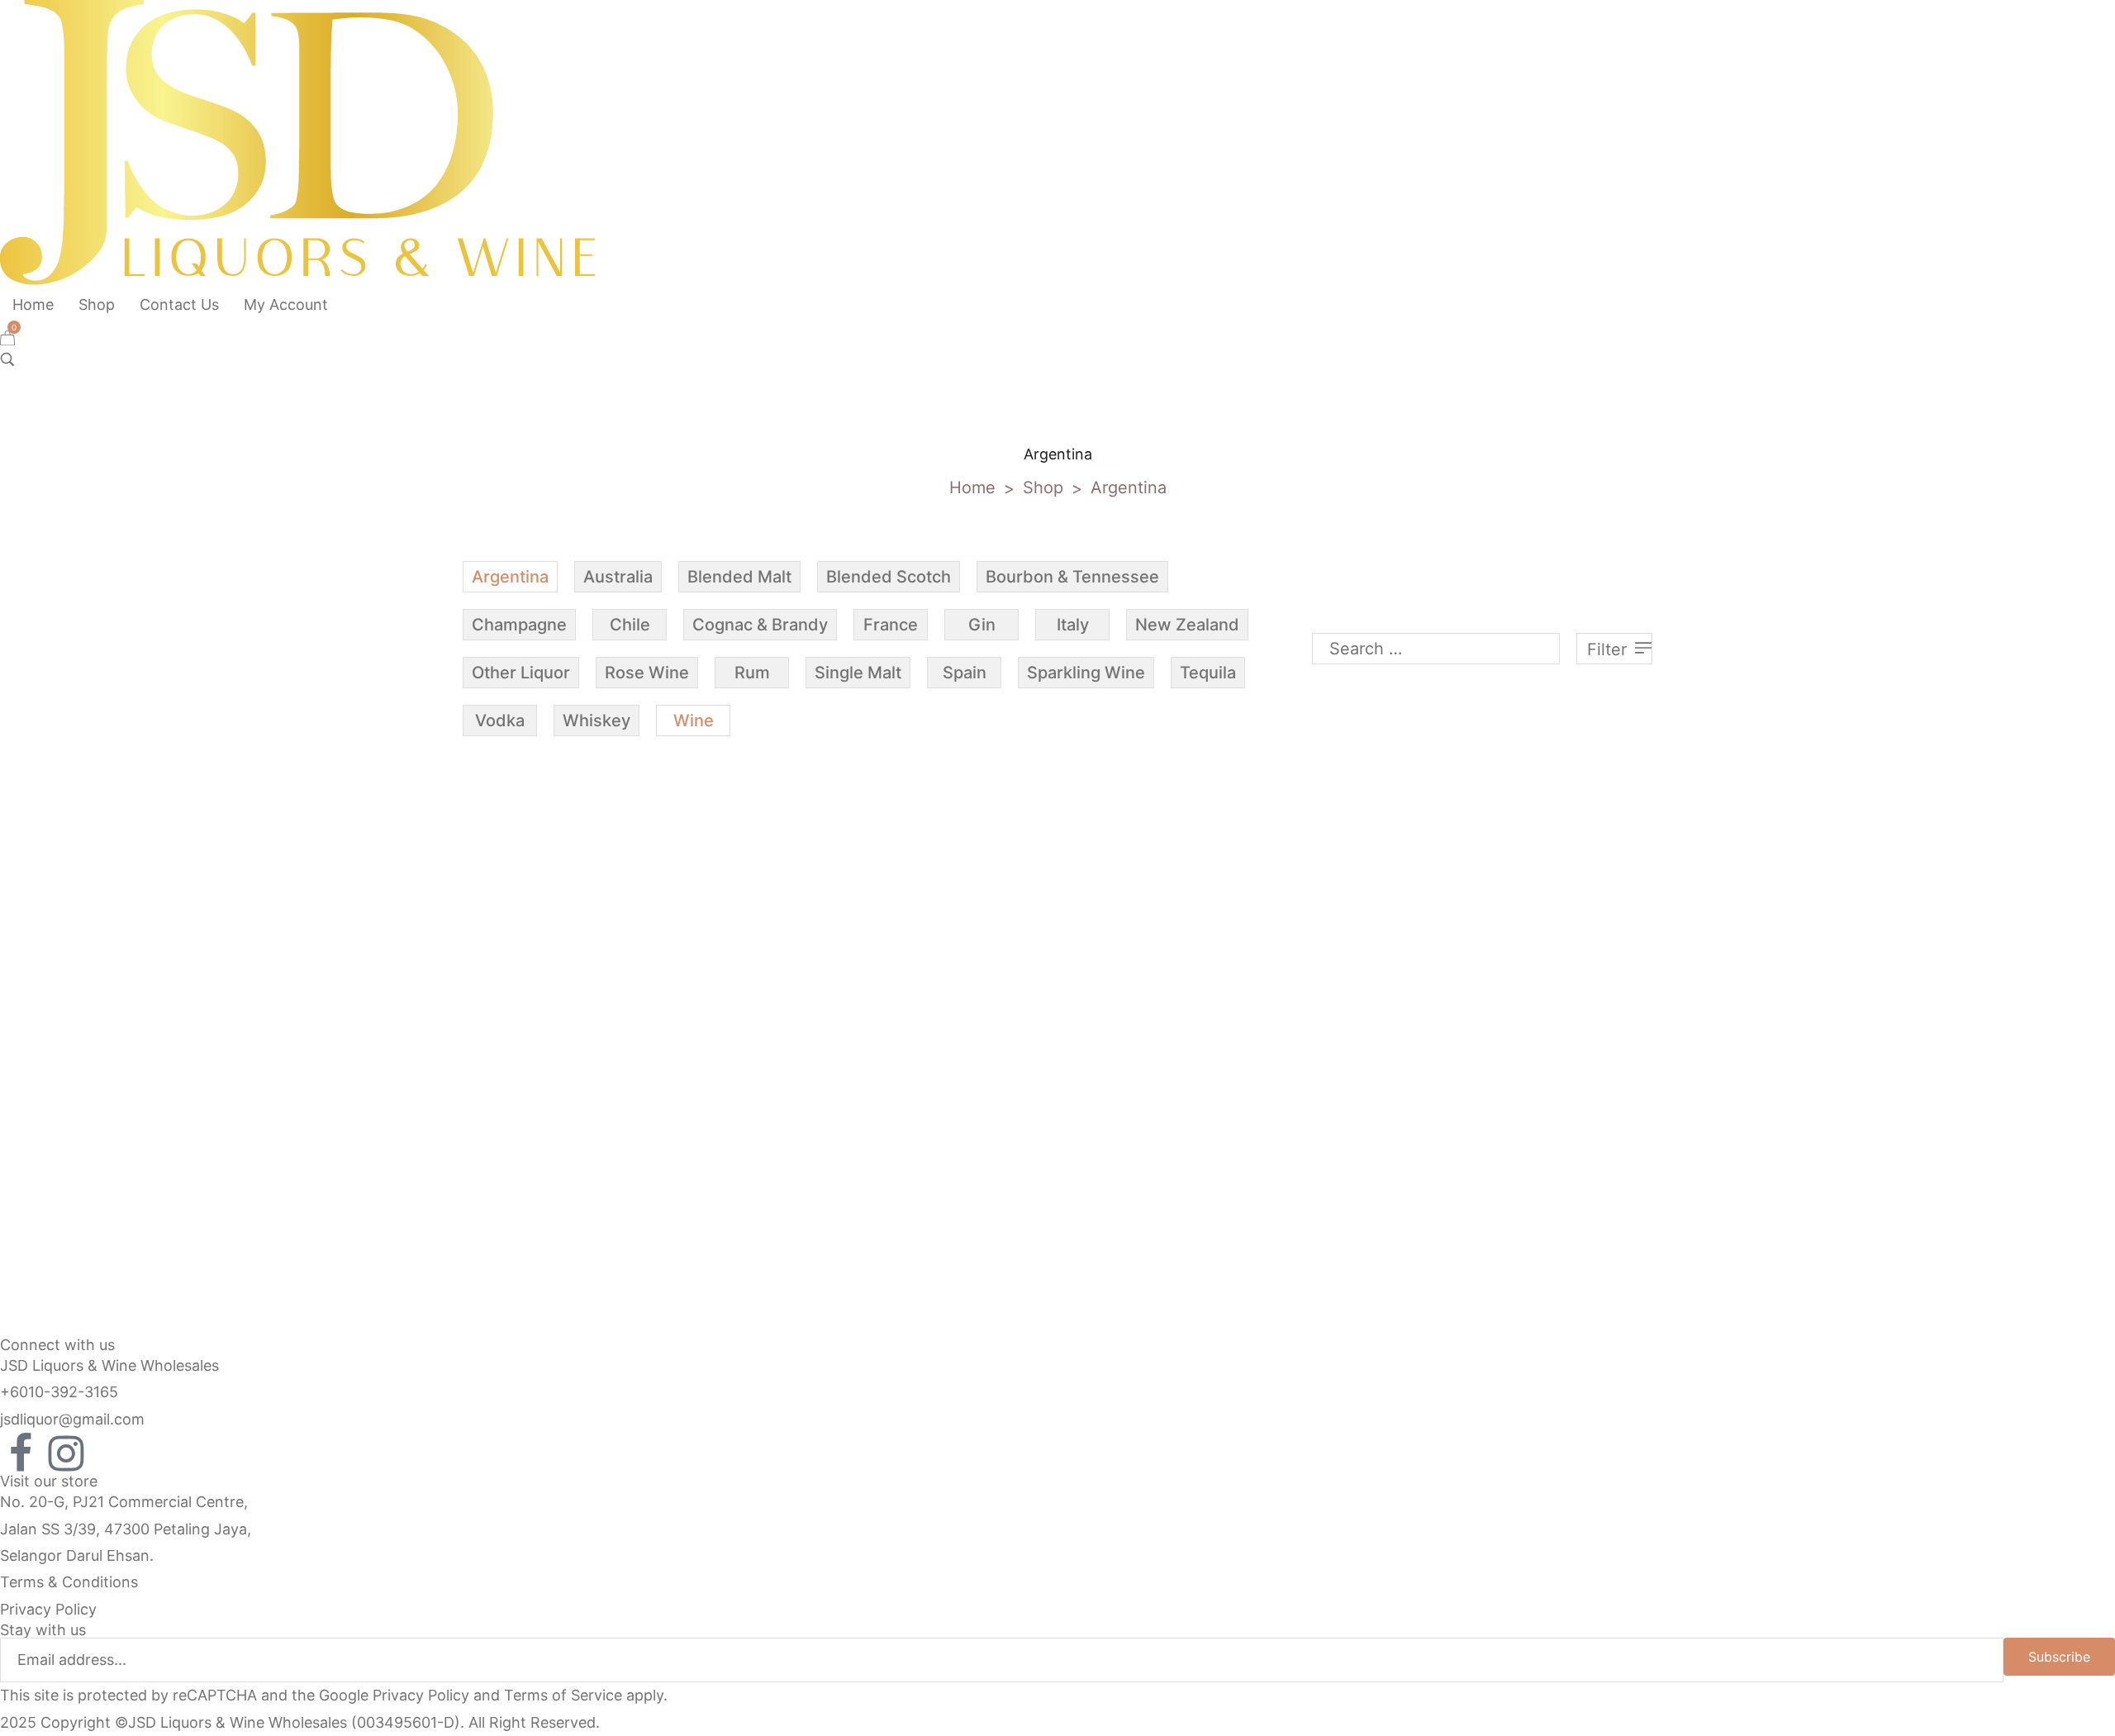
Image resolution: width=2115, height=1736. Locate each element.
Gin (982, 625)
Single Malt (858, 673)
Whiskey (596, 721)
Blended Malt (739, 577)
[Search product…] (7, 359)
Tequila (1208, 673)
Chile (630, 625)
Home (972, 488)
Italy (1073, 625)
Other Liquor (521, 673)
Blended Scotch (889, 577)
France (891, 625)
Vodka (500, 721)
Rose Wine (647, 673)
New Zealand (1187, 625)
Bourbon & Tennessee (1072, 577)
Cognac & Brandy (760, 625)
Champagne (519, 625)
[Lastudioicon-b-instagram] (66, 1453)
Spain (965, 673)
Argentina (510, 577)
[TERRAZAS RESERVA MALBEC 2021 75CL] (605, 927)
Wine (694, 721)
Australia (618, 577)
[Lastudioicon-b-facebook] (21, 1453)
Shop (1043, 488)
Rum (752, 673)
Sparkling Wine (1086, 673)
